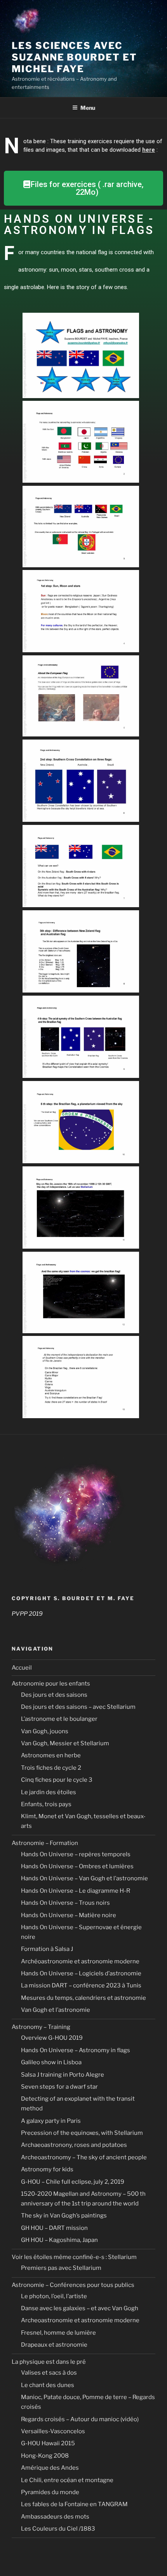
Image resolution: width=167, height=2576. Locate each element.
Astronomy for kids (47, 2169)
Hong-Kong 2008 (45, 2456)
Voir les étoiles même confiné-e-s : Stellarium (74, 2257)
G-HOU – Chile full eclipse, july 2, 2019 (73, 2182)
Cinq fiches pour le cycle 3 (57, 1780)
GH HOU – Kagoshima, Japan (59, 2240)
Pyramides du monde (50, 2492)
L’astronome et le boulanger (59, 1719)
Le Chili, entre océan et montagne (67, 2480)
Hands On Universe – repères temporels (76, 1854)
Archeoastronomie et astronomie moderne (80, 2320)
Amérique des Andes (50, 2468)
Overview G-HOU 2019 (52, 2038)
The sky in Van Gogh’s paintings (64, 2216)
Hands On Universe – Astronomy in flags (76, 2050)
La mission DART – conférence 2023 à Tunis (81, 1985)
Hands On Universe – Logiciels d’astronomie (81, 1973)
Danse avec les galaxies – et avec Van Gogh (80, 2308)
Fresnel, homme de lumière (58, 2333)
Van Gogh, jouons (45, 1731)
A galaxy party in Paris (51, 2121)
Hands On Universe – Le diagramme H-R (76, 1891)
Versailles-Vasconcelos (53, 2431)
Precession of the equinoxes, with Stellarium (82, 2133)
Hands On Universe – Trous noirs (65, 1903)
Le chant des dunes (48, 2385)
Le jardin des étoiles (49, 1792)
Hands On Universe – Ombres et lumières (77, 1866)
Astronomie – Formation (45, 1843)
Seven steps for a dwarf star (59, 2087)
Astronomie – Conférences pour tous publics (73, 2285)
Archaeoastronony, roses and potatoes (74, 2145)
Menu (88, 108)
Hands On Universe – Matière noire (69, 1915)
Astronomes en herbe (51, 1755)
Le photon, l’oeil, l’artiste (54, 2296)
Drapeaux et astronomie (54, 2345)
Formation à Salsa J (47, 1949)
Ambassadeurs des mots (55, 2517)
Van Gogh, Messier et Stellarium (65, 1743)
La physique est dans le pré (49, 2362)
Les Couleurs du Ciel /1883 (58, 2529)
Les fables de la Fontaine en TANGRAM (74, 2504)
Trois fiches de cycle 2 (51, 1768)
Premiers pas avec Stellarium (61, 2268)
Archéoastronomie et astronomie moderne (80, 1961)
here (149, 150)
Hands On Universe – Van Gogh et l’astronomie (84, 1878)
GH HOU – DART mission (54, 2228)
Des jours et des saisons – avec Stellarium (78, 1707)
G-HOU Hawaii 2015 (48, 2443)
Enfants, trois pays (46, 1804)
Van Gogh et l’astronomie (56, 2010)
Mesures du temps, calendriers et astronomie (83, 1998)
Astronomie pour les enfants (51, 1684)
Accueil (22, 1668)
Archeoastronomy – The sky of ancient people (84, 2157)
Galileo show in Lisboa (51, 2062)
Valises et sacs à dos (49, 2373)
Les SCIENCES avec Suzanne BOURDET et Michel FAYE (74, 57)
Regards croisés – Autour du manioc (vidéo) (80, 2419)
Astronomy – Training (41, 2027)
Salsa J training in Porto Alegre (63, 2075)
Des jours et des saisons (54, 1695)
